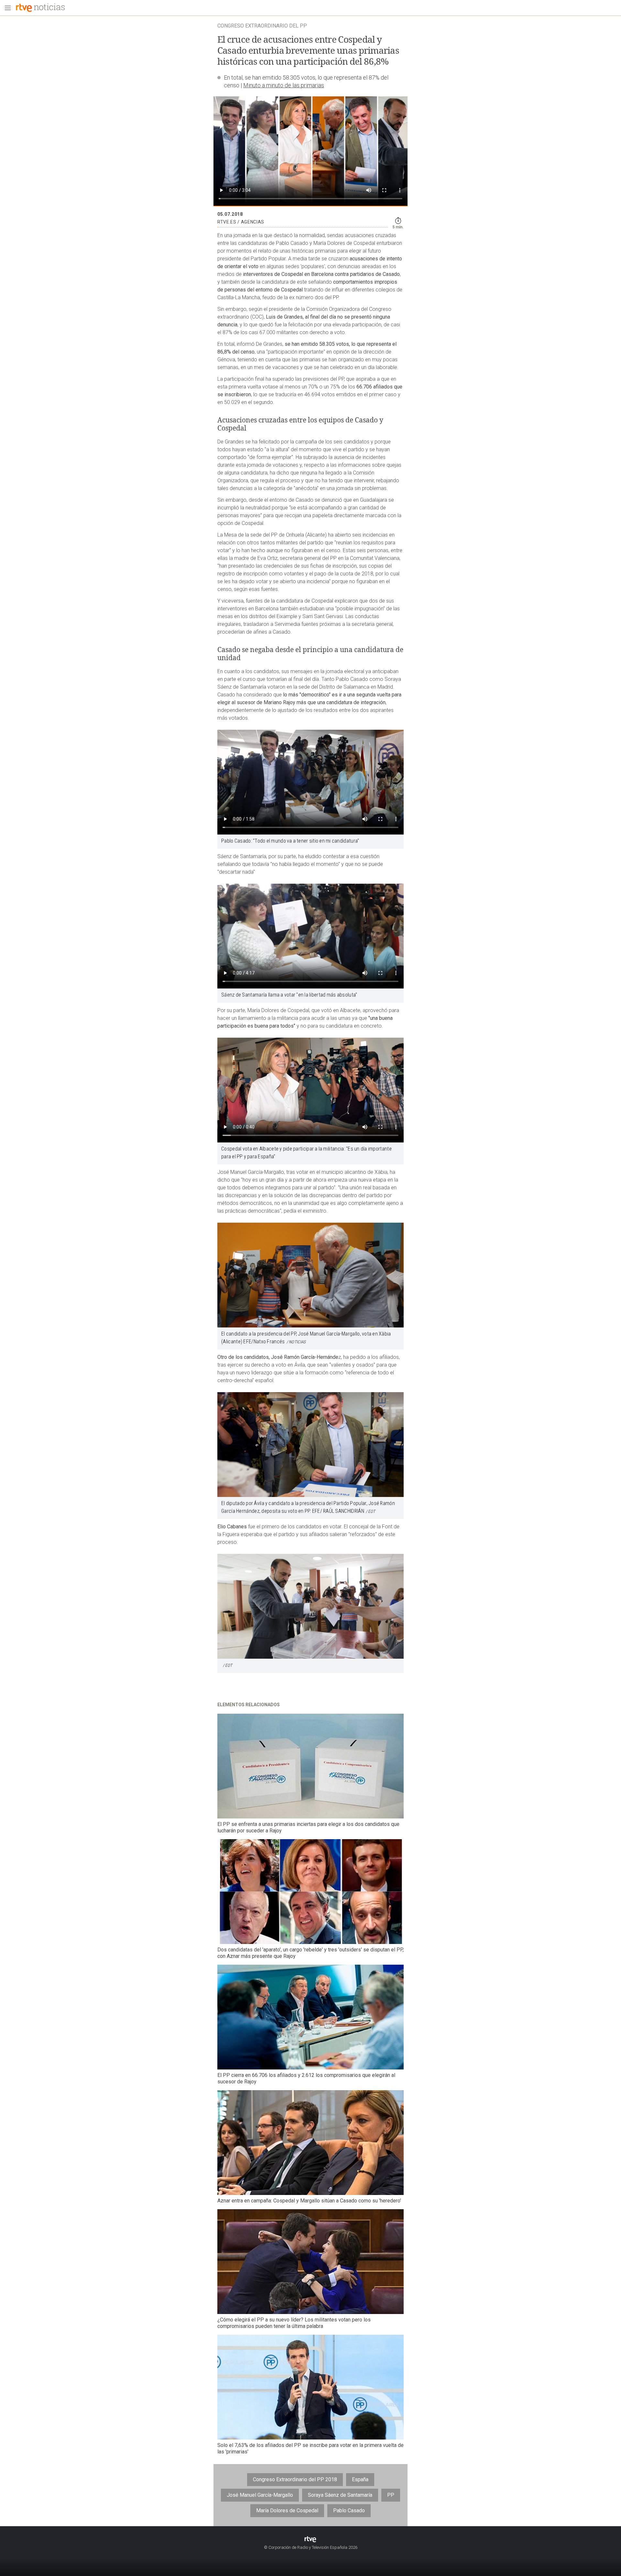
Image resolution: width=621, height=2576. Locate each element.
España (360, 2479)
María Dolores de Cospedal (287, 2511)
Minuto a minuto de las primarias (284, 85)
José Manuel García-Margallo (260, 2495)
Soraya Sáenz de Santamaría (340, 2495)
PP (391, 2495)
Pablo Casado (349, 2511)
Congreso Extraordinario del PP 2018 (295, 2479)
